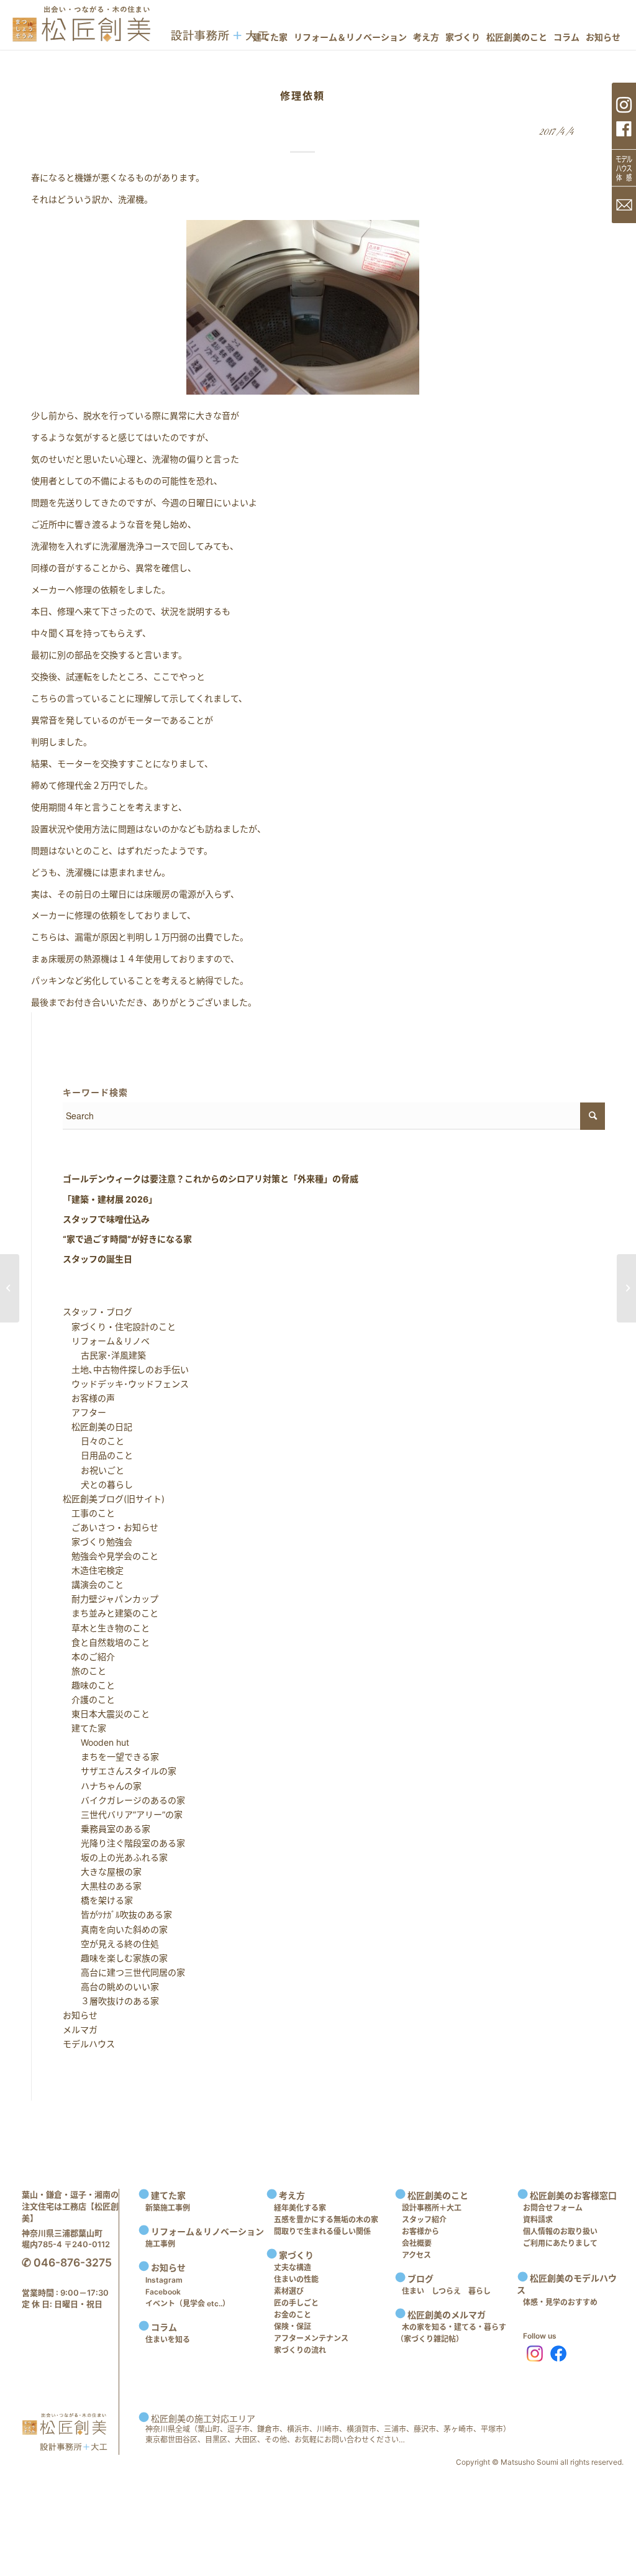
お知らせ (80, 2015)
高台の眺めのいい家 (111, 1987)
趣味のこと (89, 1685)
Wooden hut (96, 1742)
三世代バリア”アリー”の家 (123, 1814)
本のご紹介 (89, 1657)
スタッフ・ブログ (98, 1312)
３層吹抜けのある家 (111, 2001)
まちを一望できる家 (111, 1757)
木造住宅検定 (93, 1570)
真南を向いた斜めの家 (116, 1929)
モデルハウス (89, 2044)
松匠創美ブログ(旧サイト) (114, 1499)
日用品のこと (98, 1455)
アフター (84, 1412)
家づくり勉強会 (98, 1542)
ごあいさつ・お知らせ (111, 1527)
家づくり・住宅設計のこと (119, 1327)
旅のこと (84, 1671)
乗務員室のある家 (107, 1829)
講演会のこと (93, 1584)
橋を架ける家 (98, 1900)
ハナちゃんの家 (102, 1786)
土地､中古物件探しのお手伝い (126, 1369)
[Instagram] (532, 2354)
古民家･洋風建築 (105, 1355)
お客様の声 (89, 1398)
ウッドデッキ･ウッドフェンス (126, 1384)
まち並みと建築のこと (111, 1613)
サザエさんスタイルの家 (120, 1771)
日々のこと (94, 1441)
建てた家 (84, 1728)
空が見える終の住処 (111, 1944)
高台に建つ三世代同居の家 (124, 1972)
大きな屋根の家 (102, 1872)
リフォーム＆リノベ (106, 1341)
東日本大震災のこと (106, 1714)
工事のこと (89, 1513)
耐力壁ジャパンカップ (111, 1599)
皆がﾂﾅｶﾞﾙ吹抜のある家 (118, 1914)
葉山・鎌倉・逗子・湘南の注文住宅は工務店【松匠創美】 (70, 2206)
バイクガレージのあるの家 (124, 1800)
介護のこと (89, 1699)
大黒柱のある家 (102, 1886)
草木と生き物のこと (106, 1628)
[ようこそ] (10, 1288)
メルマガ (80, 2029)
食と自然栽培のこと (106, 1642)
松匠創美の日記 (98, 1427)
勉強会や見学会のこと (111, 1556)
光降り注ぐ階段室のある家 (124, 1843)
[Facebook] (558, 2354)
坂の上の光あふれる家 (116, 1857)
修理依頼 (302, 96)
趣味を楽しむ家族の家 (116, 1958)
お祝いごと (94, 1470)
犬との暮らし (98, 1484)
